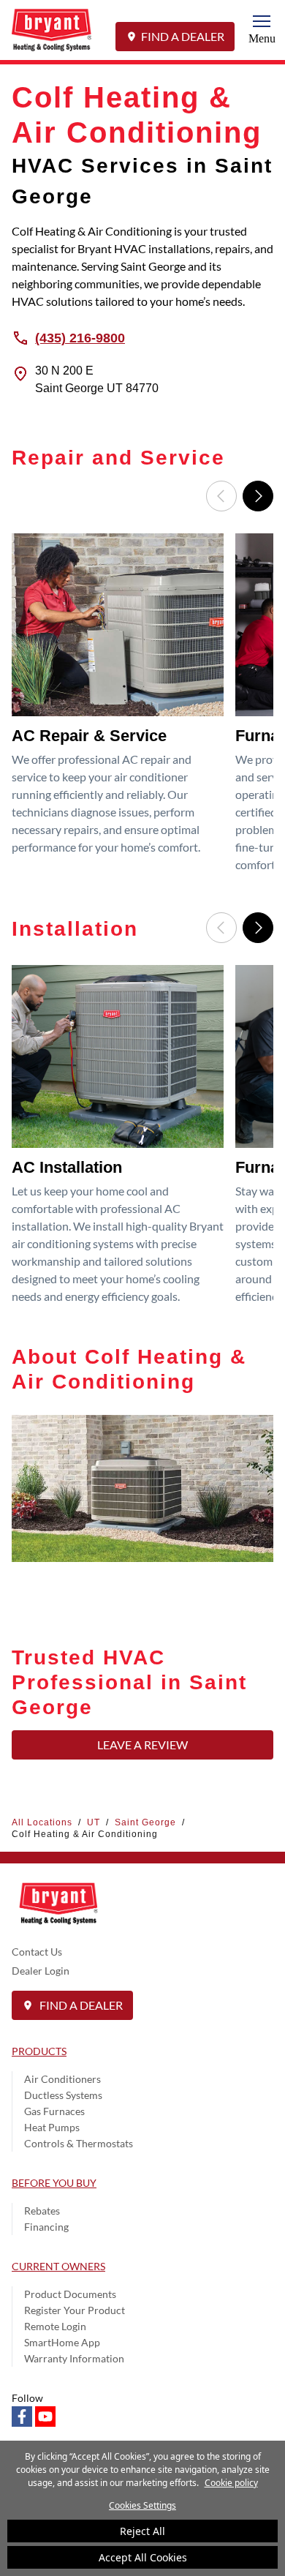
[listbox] (142, 708)
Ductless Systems (63, 2095)
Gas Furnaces (54, 2111)
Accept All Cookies (143, 2557)
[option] (121, 708)
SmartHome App (62, 2342)
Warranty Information (74, 2358)
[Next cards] (258, 496)
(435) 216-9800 (80, 337)
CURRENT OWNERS (58, 2266)
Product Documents (70, 2294)
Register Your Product (75, 2310)
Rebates (42, 2211)
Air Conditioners (62, 2079)
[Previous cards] (221, 496)
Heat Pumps (52, 2127)
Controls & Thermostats (79, 2143)
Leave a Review (142, 1745)
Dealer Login (41, 1971)
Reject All (142, 2531)
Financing (46, 2227)
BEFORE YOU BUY (54, 2183)
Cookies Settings (142, 2505)
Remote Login (55, 2326)
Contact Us (37, 1952)
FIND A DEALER (183, 36)
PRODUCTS (39, 2051)
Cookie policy (231, 2483)
